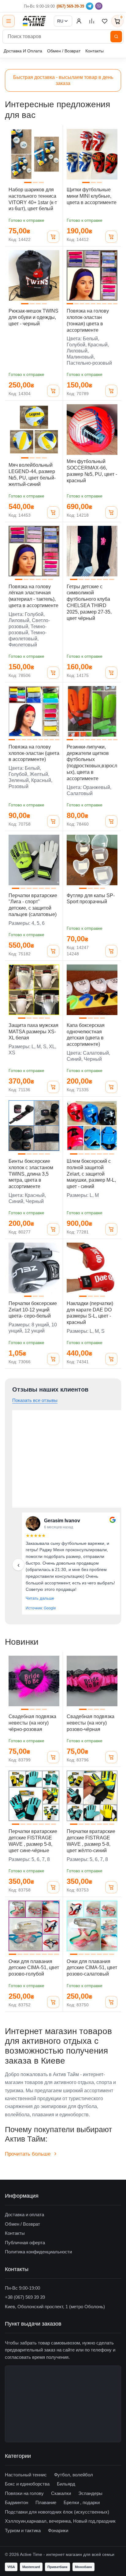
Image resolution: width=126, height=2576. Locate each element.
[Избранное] (105, 21)
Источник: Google (41, 1608)
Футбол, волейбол (74, 2475)
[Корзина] (53, 237)
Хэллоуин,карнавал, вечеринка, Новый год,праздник (60, 2521)
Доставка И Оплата (23, 51)
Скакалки (61, 2493)
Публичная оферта (25, 2243)
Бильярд (66, 2484)
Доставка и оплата (24, 2215)
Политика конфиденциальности (38, 2252)
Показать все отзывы (35, 1400)
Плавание (46, 2502)
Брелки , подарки (82, 2502)
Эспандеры (90, 2493)
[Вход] (79, 21)
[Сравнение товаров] (92, 21)
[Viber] (99, 6)
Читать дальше (40, 1598)
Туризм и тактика (23, 2530)
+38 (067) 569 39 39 (25, 2297)
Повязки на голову (24, 2493)
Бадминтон (17, 2502)
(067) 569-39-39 (70, 6)
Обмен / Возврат (64, 51)
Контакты (94, 51)
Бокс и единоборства (27, 2484)
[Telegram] (90, 6)
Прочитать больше (28, 2154)
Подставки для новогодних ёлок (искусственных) (57, 2512)
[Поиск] (116, 37)
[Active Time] (34, 21)
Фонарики (58, 2530)
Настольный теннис (26, 2475)
